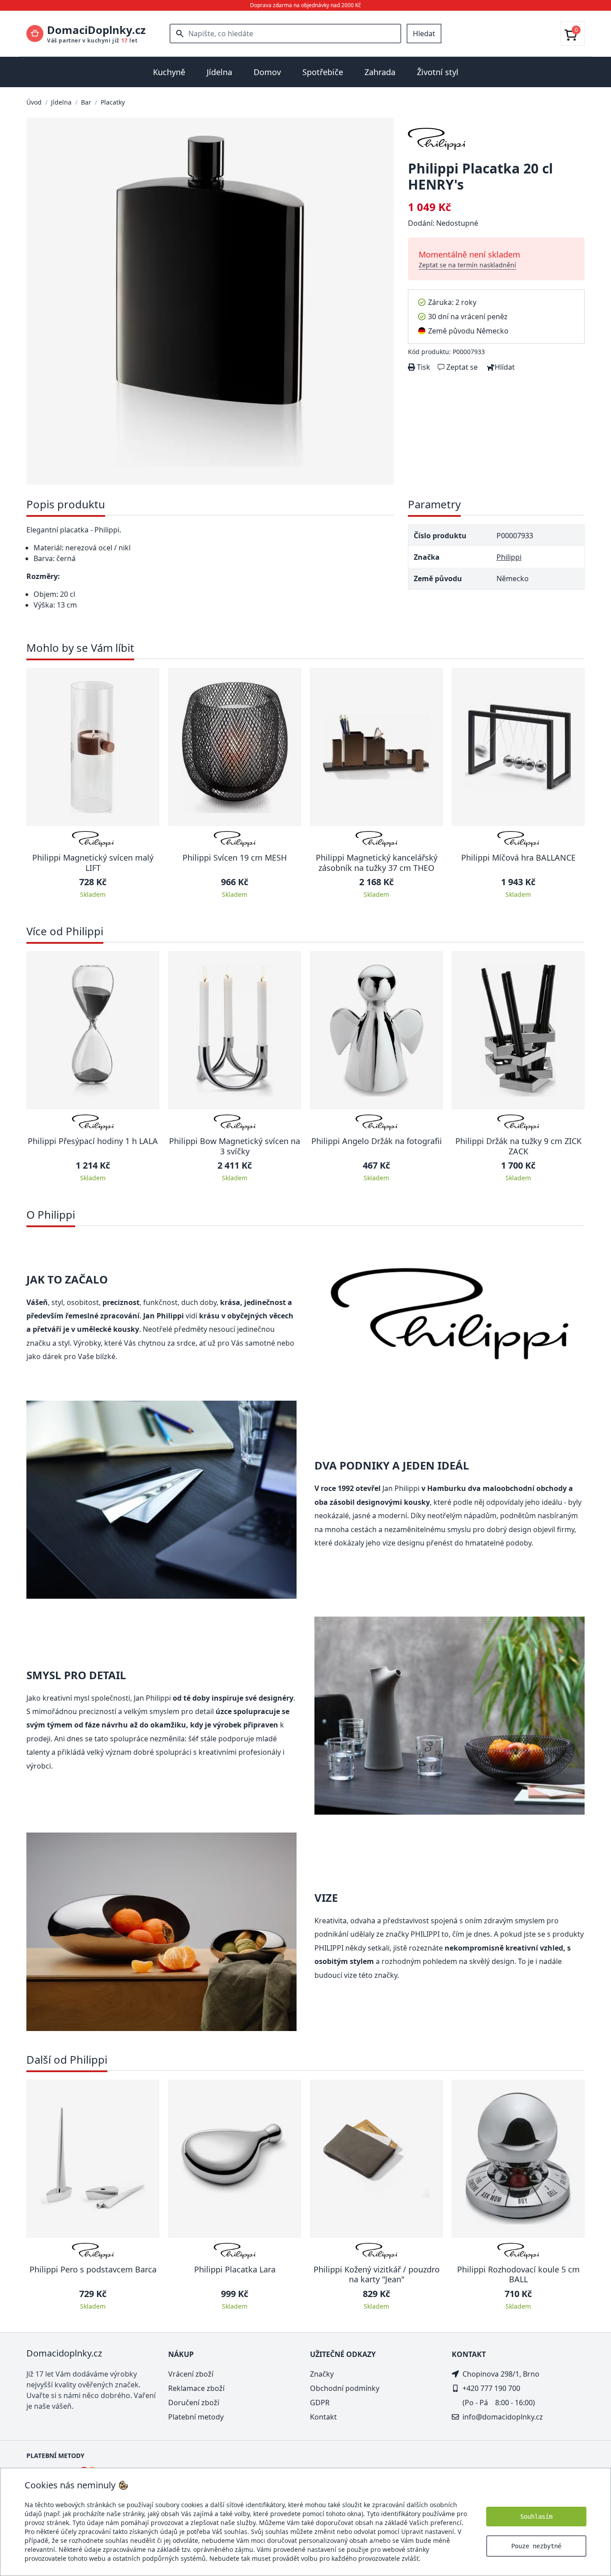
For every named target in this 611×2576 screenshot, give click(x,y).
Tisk (423, 367)
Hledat (424, 34)
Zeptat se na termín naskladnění (467, 265)
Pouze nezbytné (536, 2546)
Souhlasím (536, 2517)
